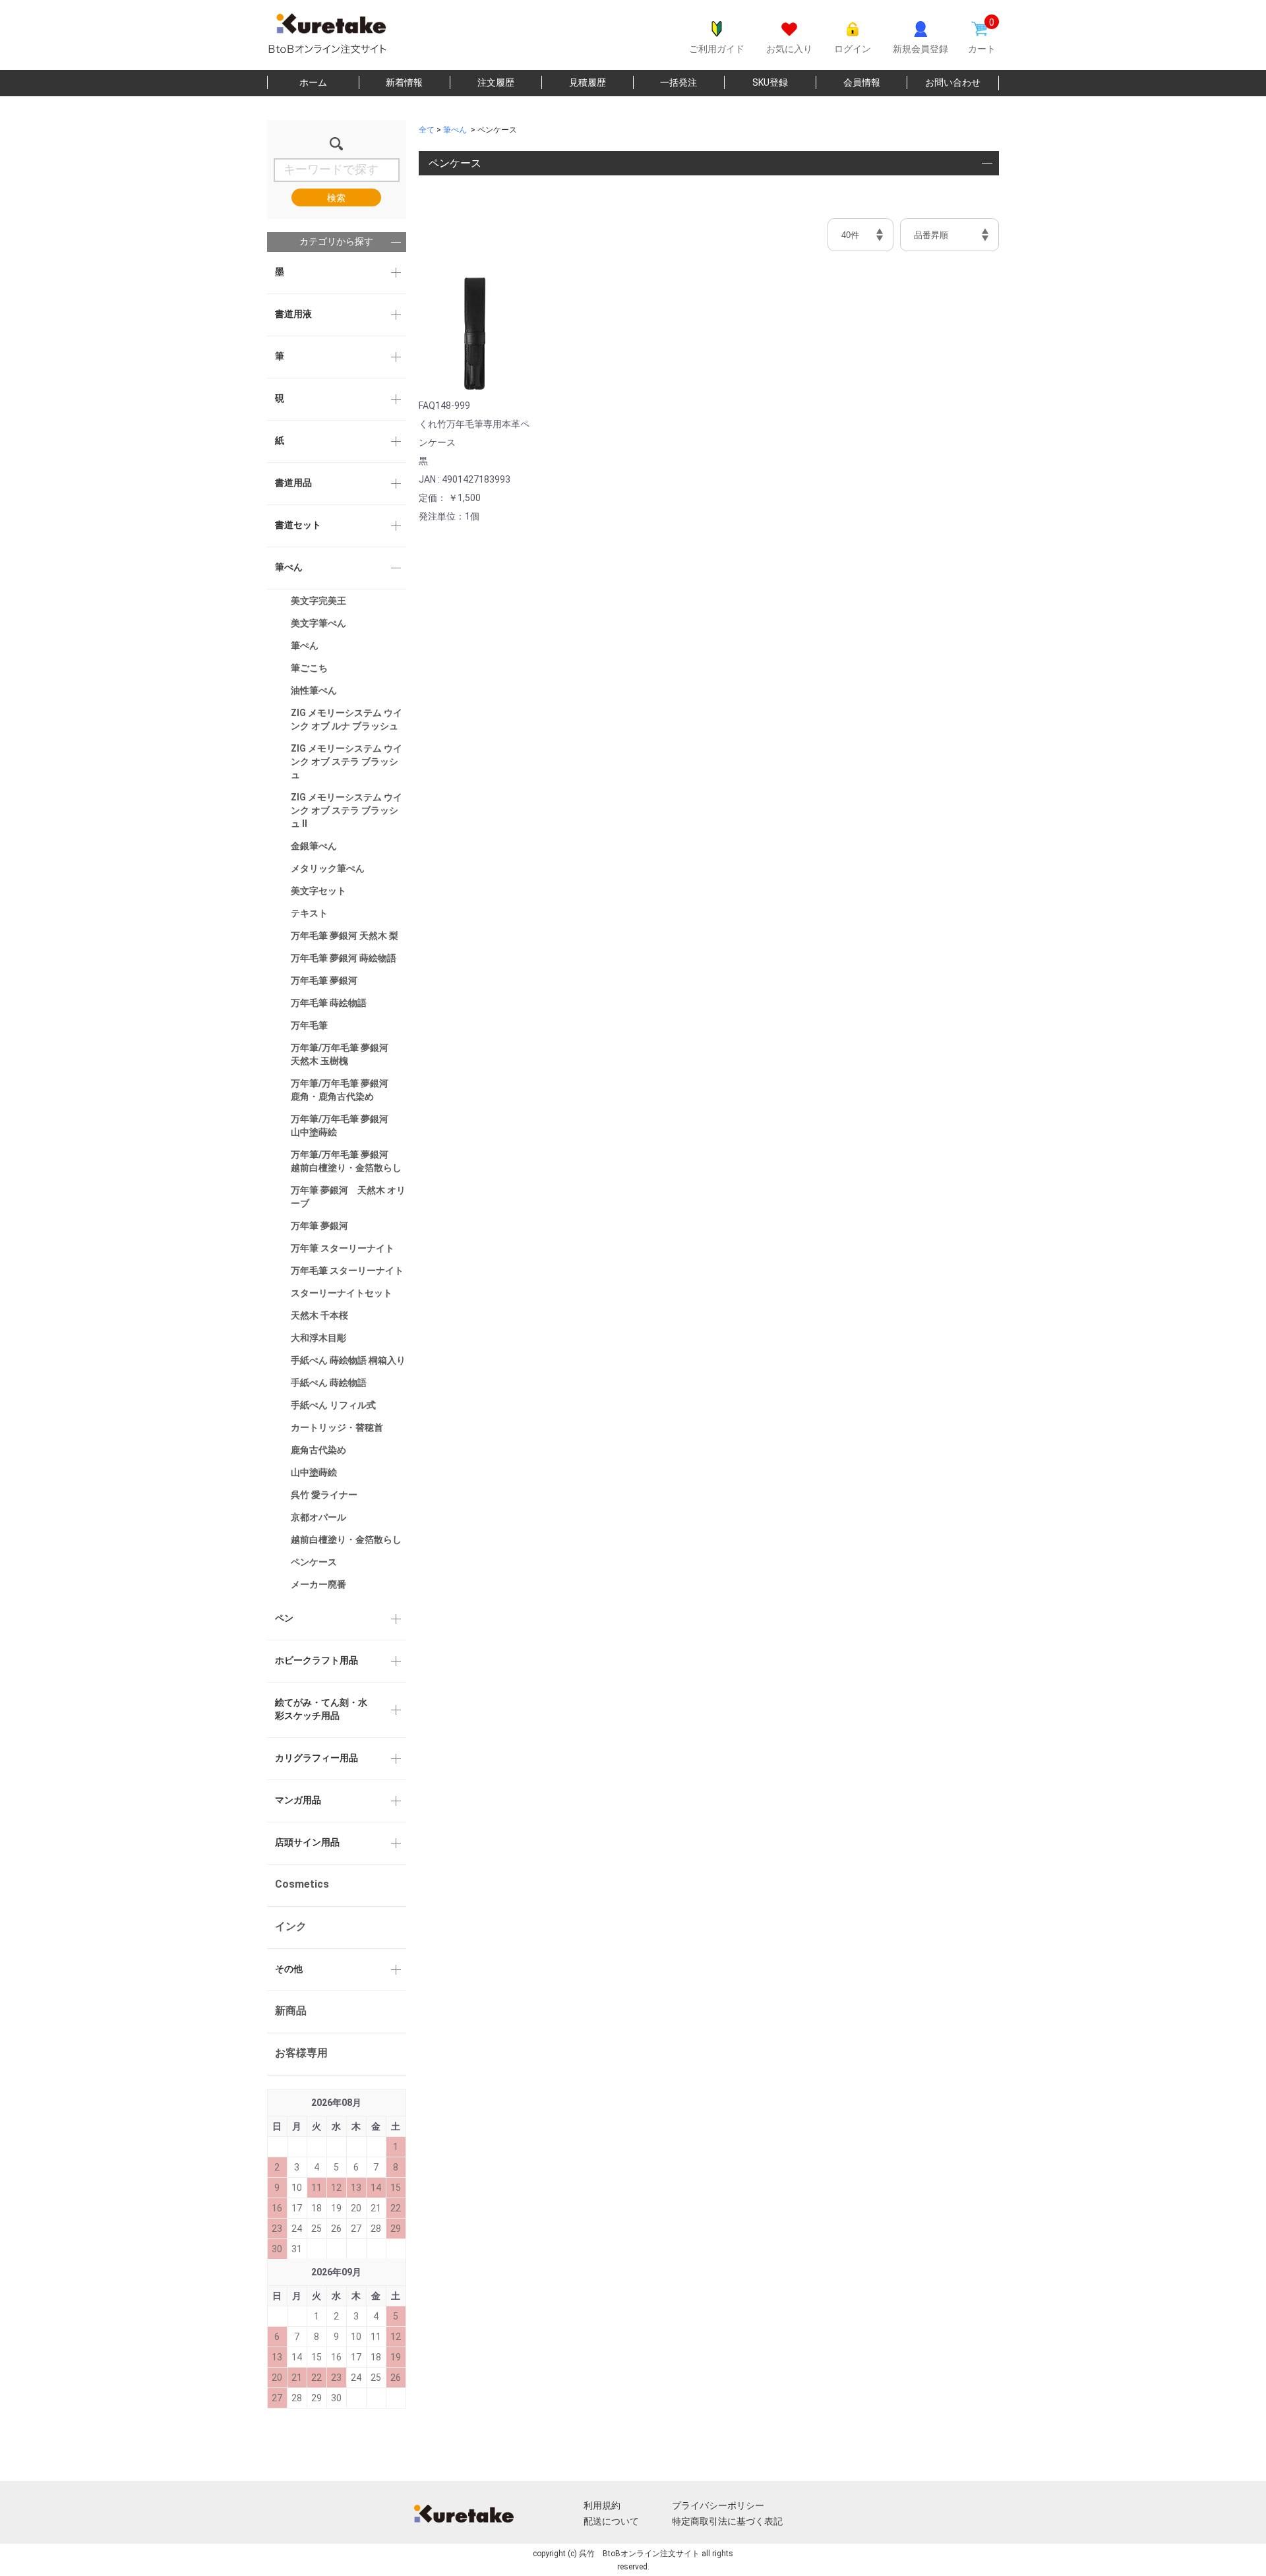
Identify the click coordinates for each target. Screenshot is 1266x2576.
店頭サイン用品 (307, 1842)
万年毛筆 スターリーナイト (347, 1271)
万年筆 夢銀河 (319, 1226)
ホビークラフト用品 (316, 1660)
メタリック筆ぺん (328, 868)
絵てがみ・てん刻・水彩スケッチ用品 (321, 1709)
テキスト (309, 913)
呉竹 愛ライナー (324, 1495)
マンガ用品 (298, 1800)
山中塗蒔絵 (314, 1472)
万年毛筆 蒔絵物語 (329, 1003)
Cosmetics (302, 1884)
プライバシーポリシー (718, 2505)
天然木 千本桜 (319, 1315)
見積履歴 (588, 82)
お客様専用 (301, 2053)
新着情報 (404, 82)
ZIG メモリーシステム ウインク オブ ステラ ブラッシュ (347, 762)
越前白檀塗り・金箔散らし (346, 1540)
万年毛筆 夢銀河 (324, 980)
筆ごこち (309, 668)
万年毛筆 (309, 1025)
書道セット (298, 525)
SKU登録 (770, 82)
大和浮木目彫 (318, 1338)
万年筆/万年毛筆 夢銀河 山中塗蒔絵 (344, 1125)
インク (291, 1926)
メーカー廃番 (318, 1584)
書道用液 (293, 314)
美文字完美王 (318, 601)
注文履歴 (496, 82)
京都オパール (318, 1517)
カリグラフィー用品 (316, 1758)
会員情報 (862, 82)
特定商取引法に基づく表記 (727, 2521)
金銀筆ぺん (314, 846)
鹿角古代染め (318, 1450)
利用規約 (602, 2505)
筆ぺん (289, 567)
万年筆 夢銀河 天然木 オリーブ (348, 1197)
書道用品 (293, 483)
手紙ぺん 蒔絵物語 (329, 1383)
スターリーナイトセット (342, 1293)
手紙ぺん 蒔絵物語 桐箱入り (348, 1360)
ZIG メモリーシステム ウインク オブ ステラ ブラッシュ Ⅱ (347, 810)
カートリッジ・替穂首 (337, 1427)
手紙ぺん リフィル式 (333, 1405)
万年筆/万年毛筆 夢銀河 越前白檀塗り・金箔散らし (346, 1161)
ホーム (313, 82)
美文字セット (318, 891)
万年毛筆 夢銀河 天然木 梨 (345, 936)
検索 (336, 198)
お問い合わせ (953, 82)
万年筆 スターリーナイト (343, 1248)
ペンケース (314, 1562)
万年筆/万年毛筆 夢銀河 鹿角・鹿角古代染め (344, 1090)
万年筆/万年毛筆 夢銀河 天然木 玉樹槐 (344, 1054)
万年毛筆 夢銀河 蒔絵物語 (344, 958)
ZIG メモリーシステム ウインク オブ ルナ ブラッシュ (347, 719)
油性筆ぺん (314, 690)
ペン (284, 1618)
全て (427, 130)
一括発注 (678, 82)
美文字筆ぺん (318, 623)
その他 (289, 1969)
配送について (611, 2521)
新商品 (291, 2011)
